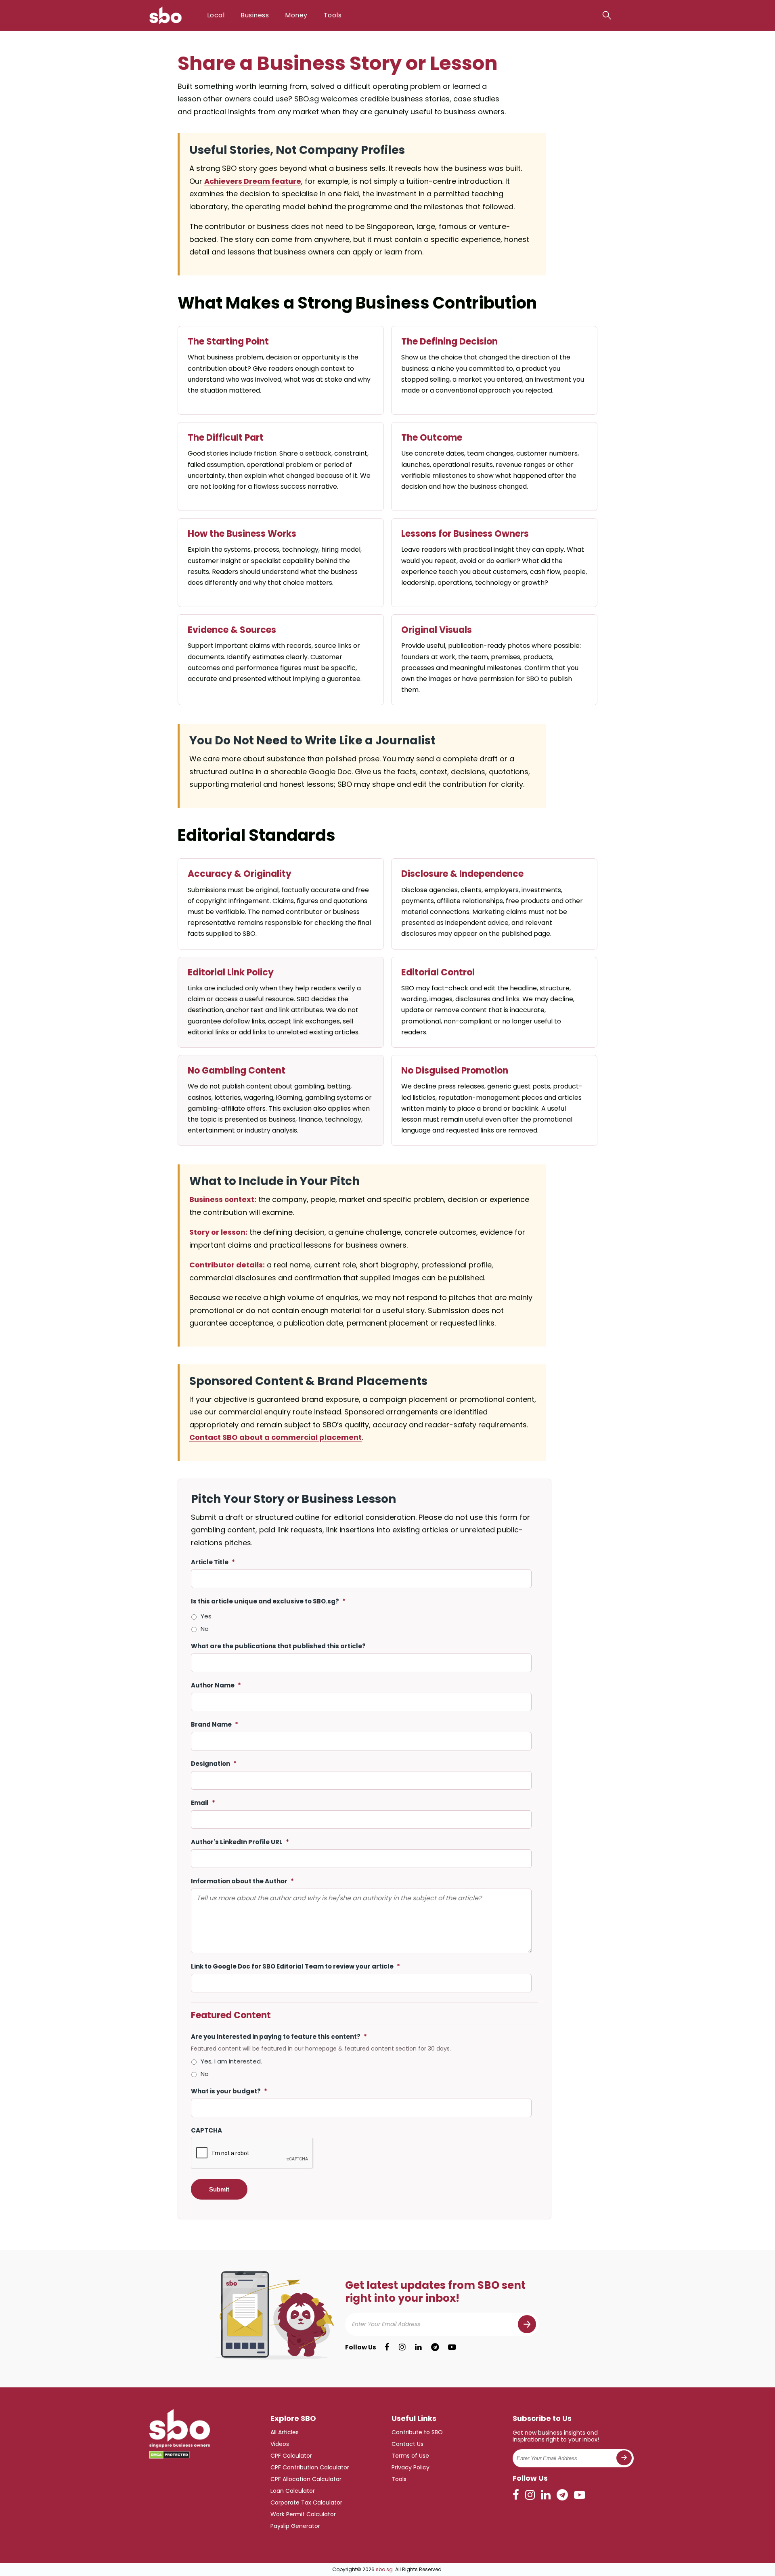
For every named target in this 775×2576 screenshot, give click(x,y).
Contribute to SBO (417, 2432)
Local (216, 15)
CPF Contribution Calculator (310, 2467)
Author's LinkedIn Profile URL (240, 1842)
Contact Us (407, 2444)
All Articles (285, 2432)
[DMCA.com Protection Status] (170, 2455)
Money (296, 15)
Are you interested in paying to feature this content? (279, 2037)
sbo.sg (384, 2569)
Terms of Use (410, 2456)
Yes (206, 1616)
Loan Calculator (293, 2491)
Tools (333, 15)
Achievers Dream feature (253, 181)
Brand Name (215, 1724)
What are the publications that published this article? (278, 1646)
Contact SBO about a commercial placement (275, 1437)
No (205, 1629)
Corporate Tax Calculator (306, 2502)
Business (255, 15)
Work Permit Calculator (303, 2514)
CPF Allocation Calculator (306, 2479)
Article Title (213, 1562)
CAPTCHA (206, 2130)
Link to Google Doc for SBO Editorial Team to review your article (295, 1966)
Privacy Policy (411, 2467)
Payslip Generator (295, 2526)
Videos (280, 2444)
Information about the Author (242, 1881)
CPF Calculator (291, 2456)
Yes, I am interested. (231, 2061)
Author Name (216, 1685)
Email (203, 1803)
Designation (214, 1764)
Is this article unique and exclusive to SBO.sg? (268, 1601)
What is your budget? (229, 2091)
